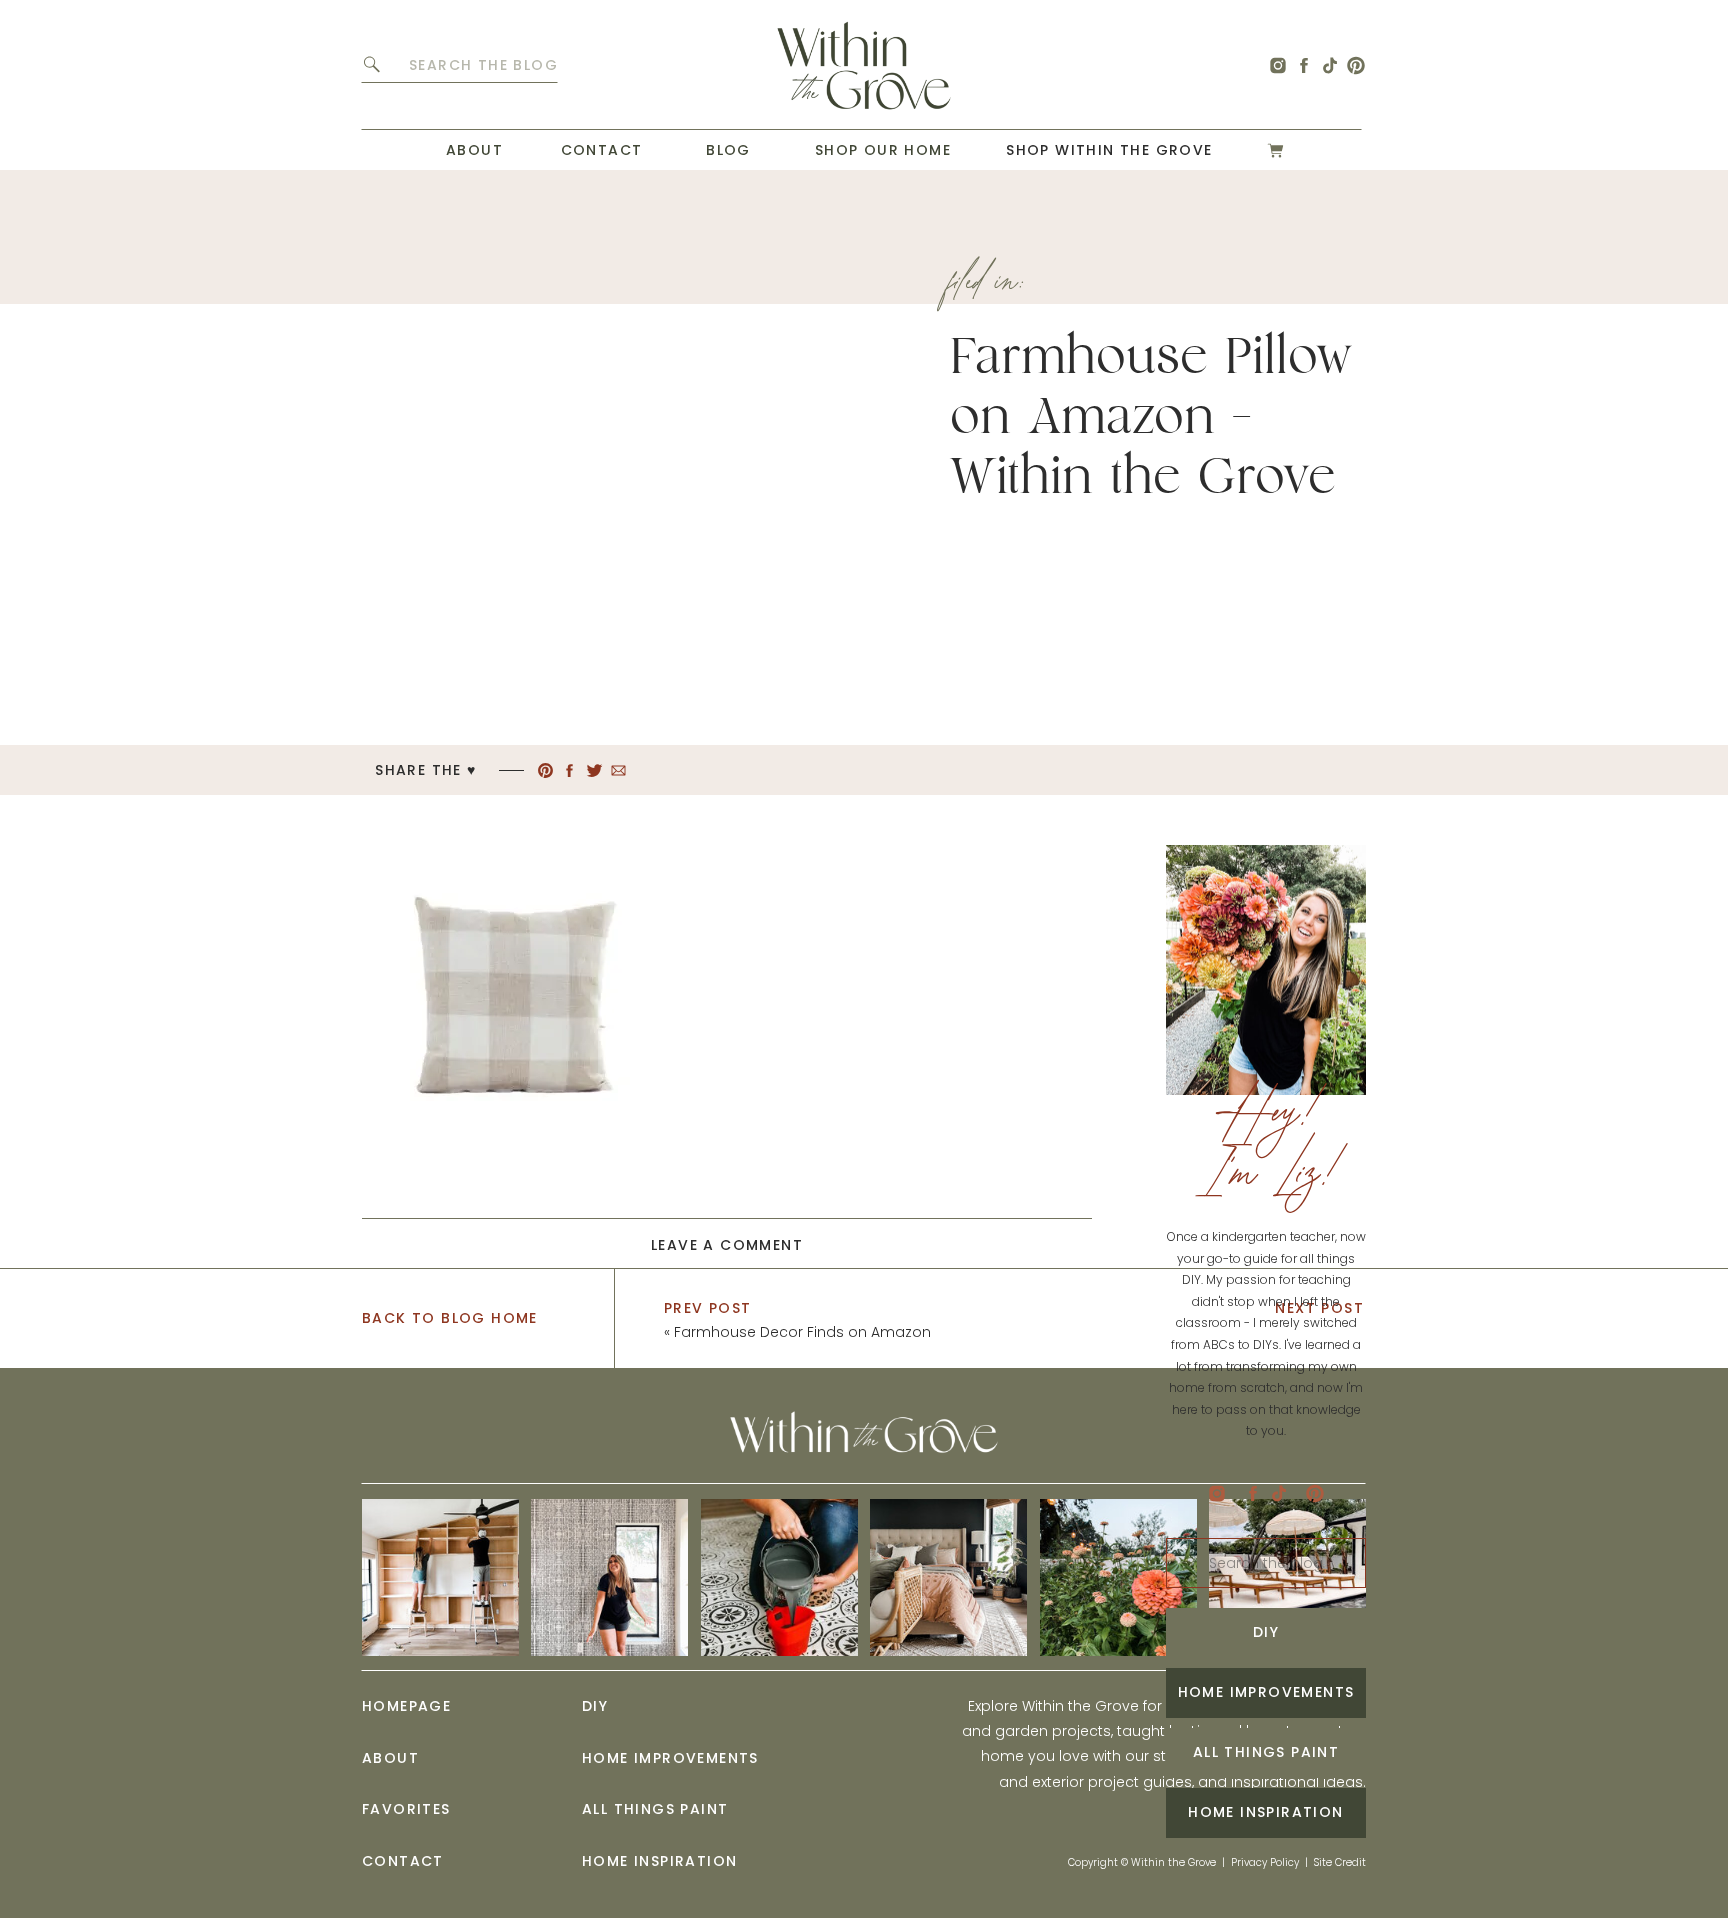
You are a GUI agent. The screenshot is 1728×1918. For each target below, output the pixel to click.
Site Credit (1340, 1862)
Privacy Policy (1265, 1862)
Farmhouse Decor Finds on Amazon (802, 1332)
